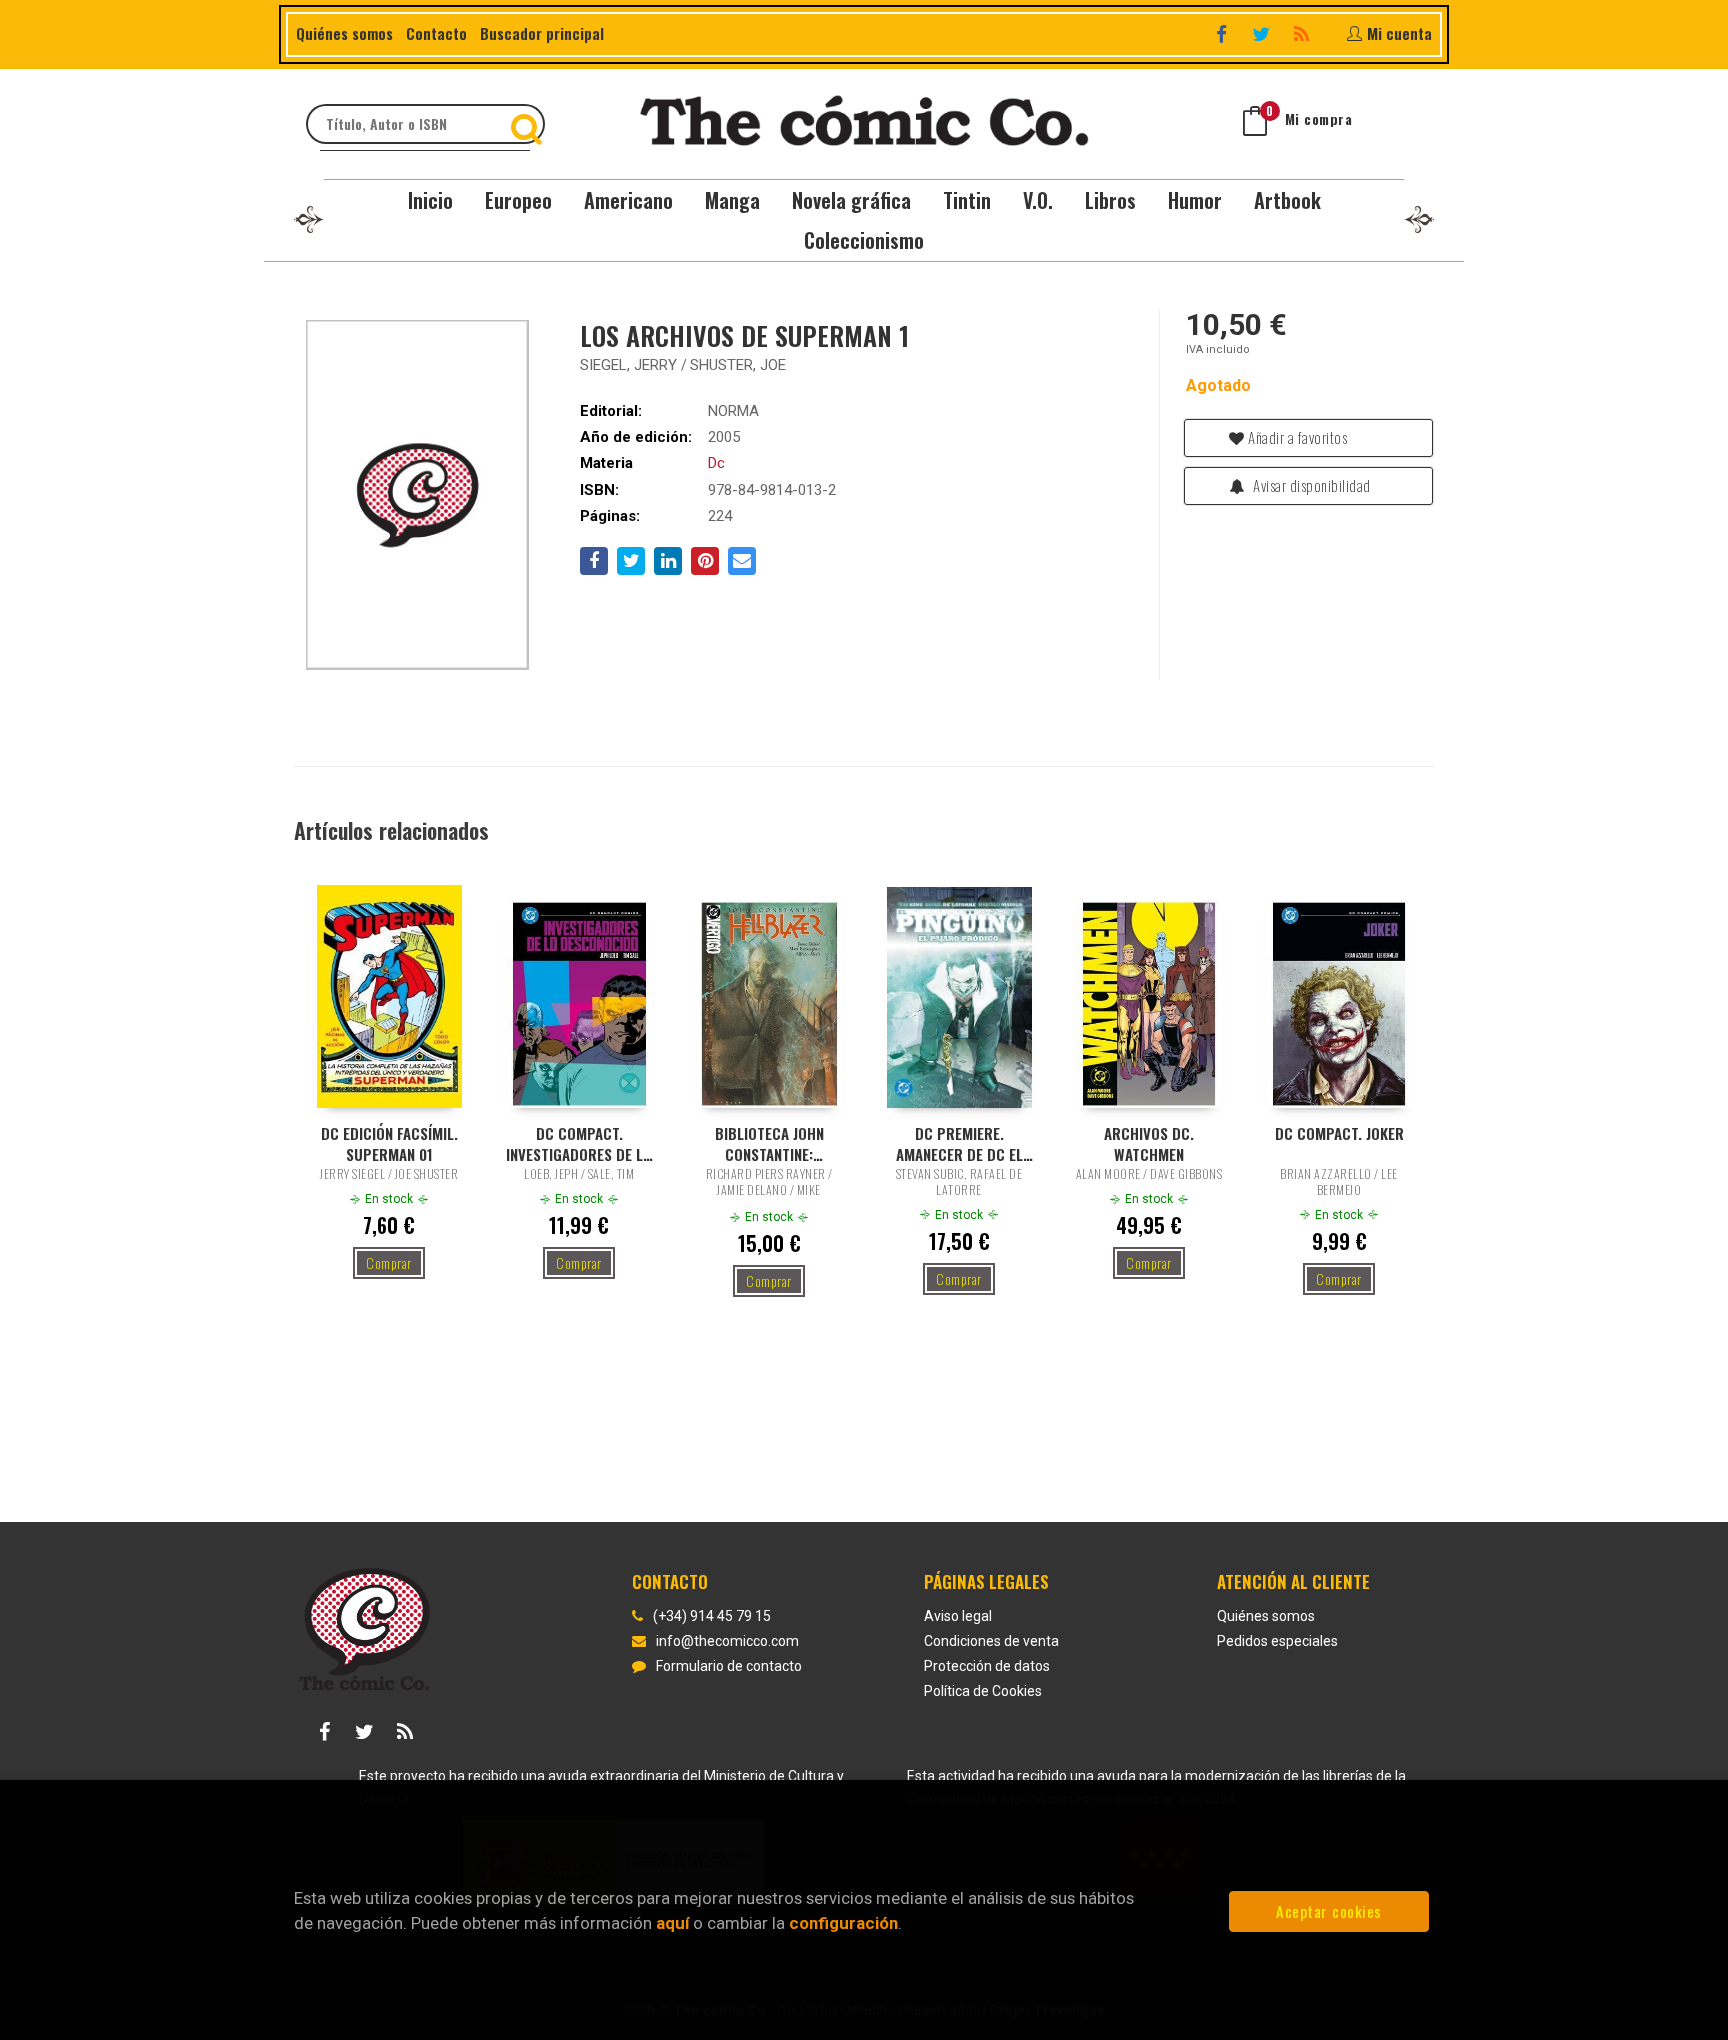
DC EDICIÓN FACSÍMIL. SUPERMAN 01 (389, 1143)
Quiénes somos (344, 33)
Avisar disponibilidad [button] (1310, 485)
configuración (843, 1923)
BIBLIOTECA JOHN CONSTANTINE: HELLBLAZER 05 (769, 1143)
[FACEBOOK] (1223, 33)
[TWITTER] (1263, 33)
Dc (716, 463)
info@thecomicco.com (727, 1641)
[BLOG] (1303, 33)
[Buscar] (529, 124)
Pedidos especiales (1277, 1641)
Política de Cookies (983, 1691)
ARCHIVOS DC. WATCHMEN (1149, 1143)
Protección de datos (987, 1666)
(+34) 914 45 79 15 (712, 1616)
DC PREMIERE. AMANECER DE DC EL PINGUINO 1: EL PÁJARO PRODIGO (959, 1143)
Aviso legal (958, 1616)
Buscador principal (542, 33)
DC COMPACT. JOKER (1339, 1133)
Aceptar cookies (1329, 1911)
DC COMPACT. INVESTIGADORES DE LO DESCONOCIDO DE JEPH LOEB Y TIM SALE (579, 1143)
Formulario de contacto (729, 1666)
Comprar (389, 1262)
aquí (672, 1923)
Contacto (436, 33)
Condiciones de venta (991, 1641)
